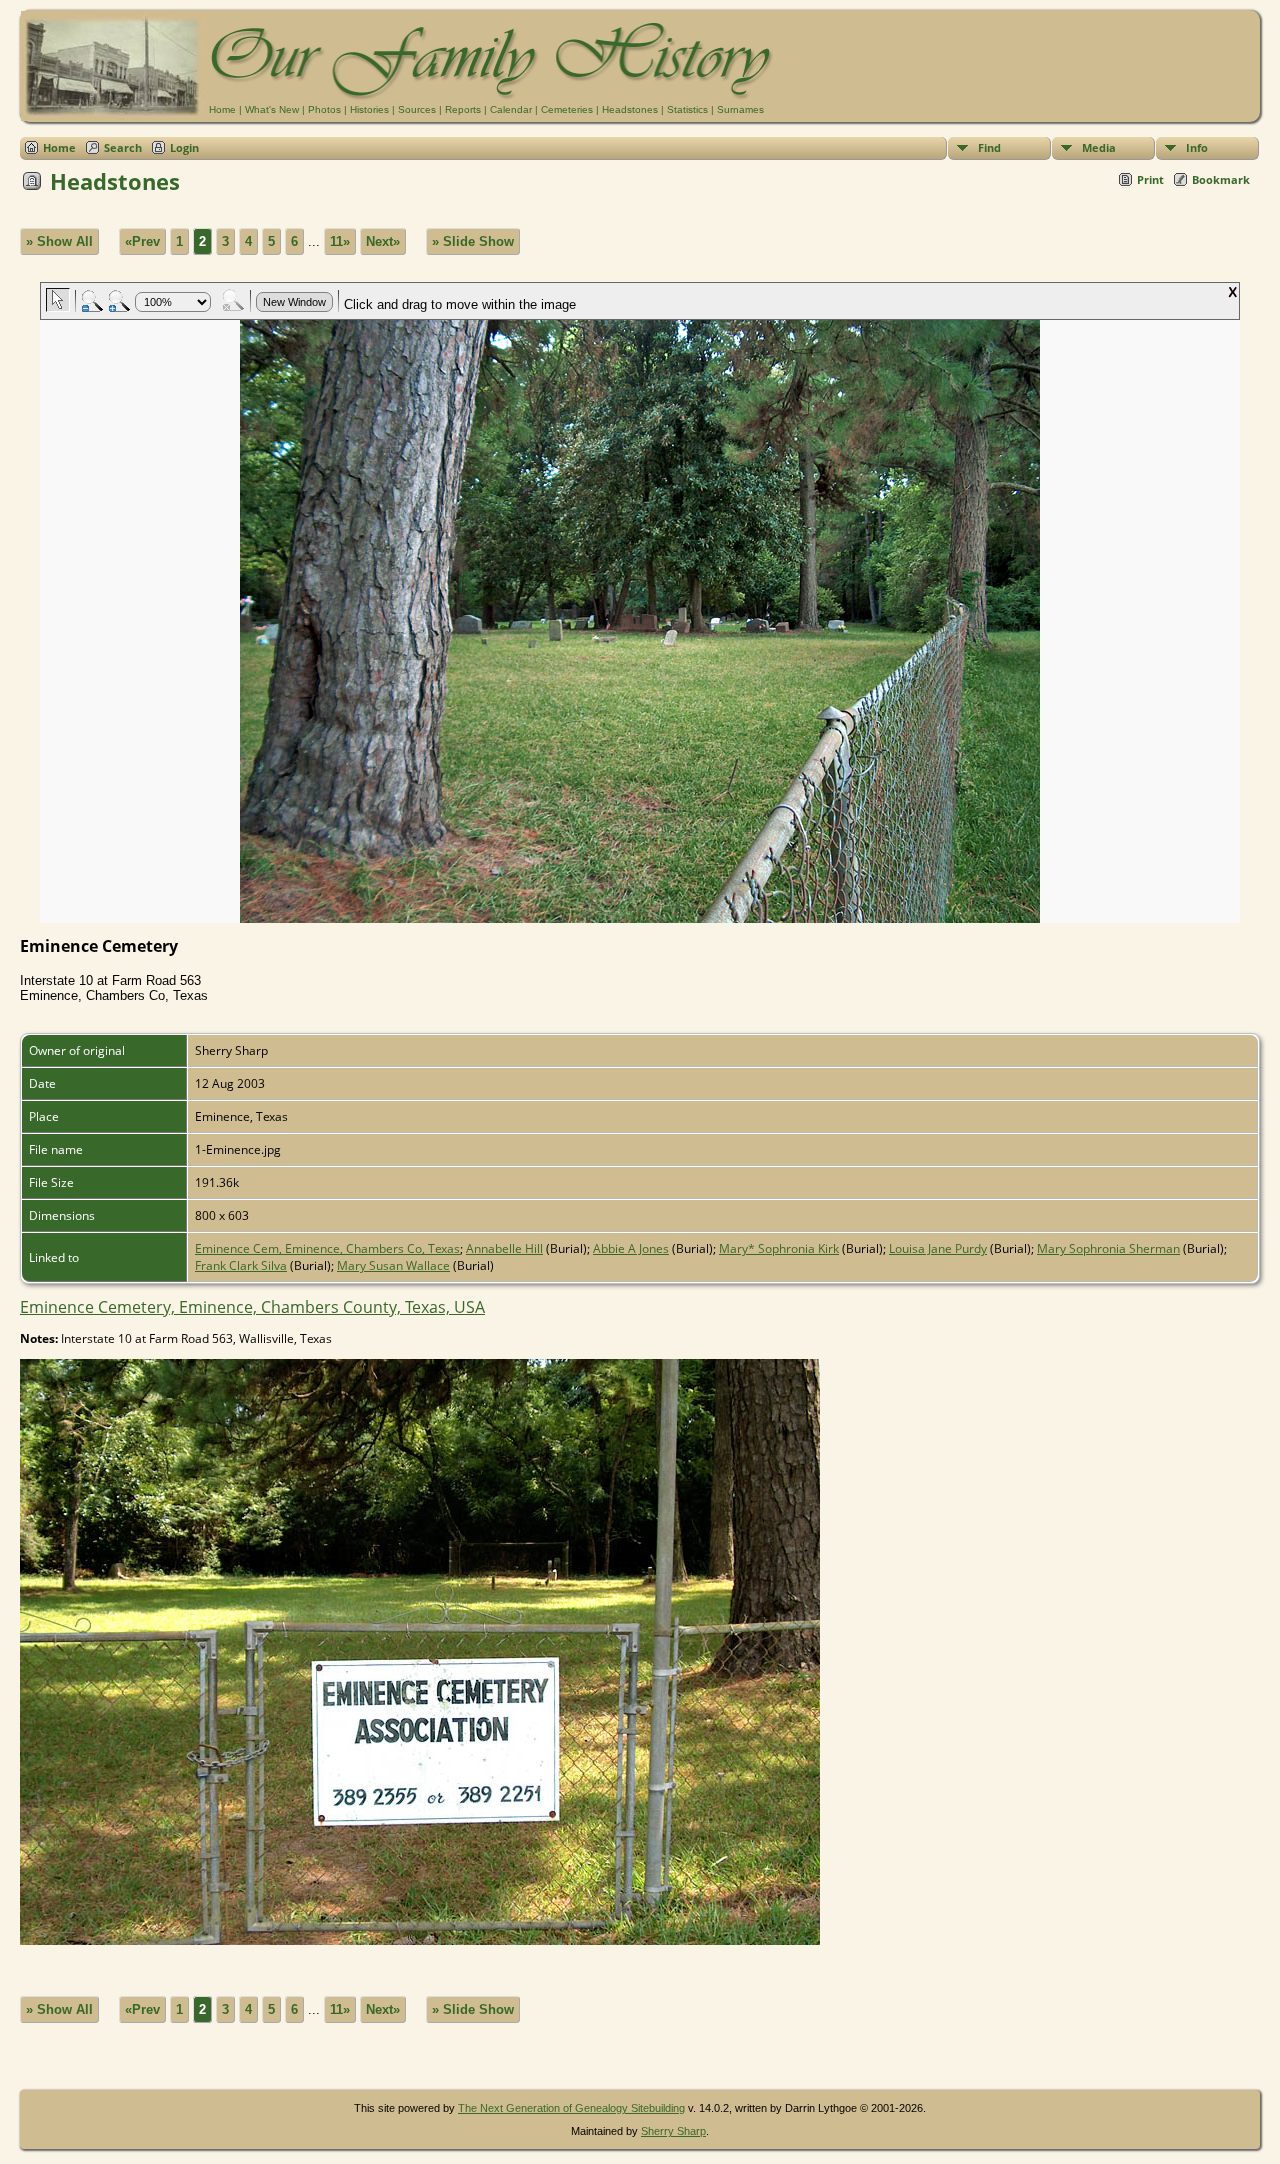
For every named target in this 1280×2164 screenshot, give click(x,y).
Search (123, 147)
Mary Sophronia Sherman (1108, 1248)
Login (184, 147)
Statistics (687, 109)
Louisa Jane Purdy (938, 1248)
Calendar (511, 109)
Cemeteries (567, 109)
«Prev (142, 241)
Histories (369, 109)
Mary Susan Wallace (393, 1265)
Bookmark (1221, 179)
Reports (463, 109)
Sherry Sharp (673, 2131)
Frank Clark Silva (241, 1265)
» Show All (59, 241)
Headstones (630, 109)
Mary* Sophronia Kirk (779, 1248)
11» (340, 241)
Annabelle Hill (504, 1248)
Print (1150, 179)
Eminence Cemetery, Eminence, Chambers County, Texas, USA (252, 1307)
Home (222, 109)
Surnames (740, 109)
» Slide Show (473, 241)
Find (989, 147)
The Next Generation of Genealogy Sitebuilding (571, 2108)
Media (1099, 147)
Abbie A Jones (631, 1248)
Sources (417, 109)
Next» (383, 241)
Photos (324, 109)
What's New (272, 109)
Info (1197, 147)
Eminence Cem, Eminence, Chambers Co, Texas (327, 1248)
